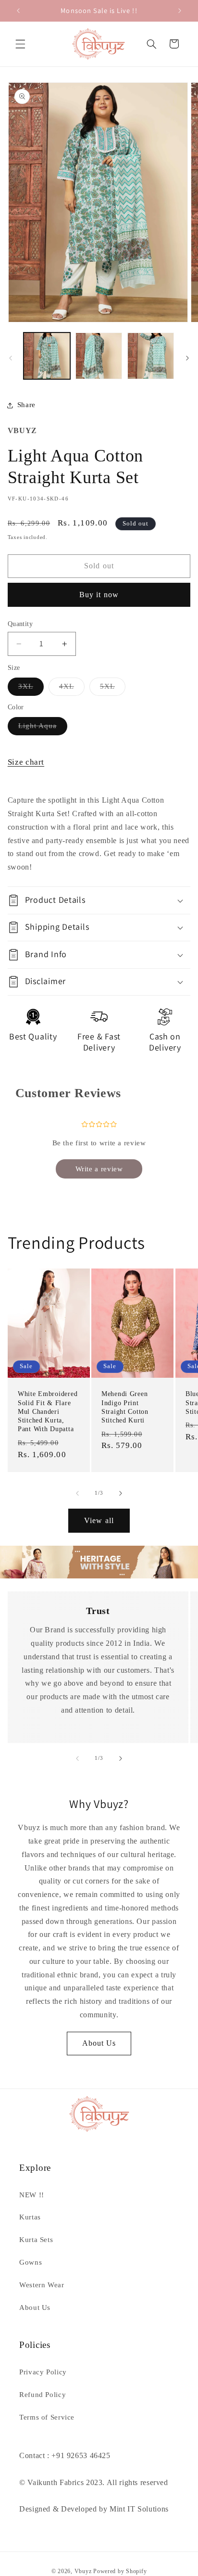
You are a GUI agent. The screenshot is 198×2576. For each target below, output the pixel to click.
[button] (20, 44)
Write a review (99, 1169)
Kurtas (30, 2217)
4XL (72, 689)
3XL (31, 689)
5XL (113, 689)
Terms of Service (47, 2417)
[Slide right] (187, 358)
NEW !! (32, 2195)
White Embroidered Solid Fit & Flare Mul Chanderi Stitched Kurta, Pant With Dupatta (48, 1412)
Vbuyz (83, 2571)
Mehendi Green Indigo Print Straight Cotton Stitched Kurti (125, 1407)
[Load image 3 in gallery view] (151, 356)
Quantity (20, 624)
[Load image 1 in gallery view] (47, 356)
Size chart (26, 762)
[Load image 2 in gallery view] (99, 356)
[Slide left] (11, 358)
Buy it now (99, 595)
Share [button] (26, 405)
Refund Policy (43, 2395)
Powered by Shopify (120, 2571)
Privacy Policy (43, 2372)
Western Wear (42, 2285)
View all (99, 1520)
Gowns (31, 2262)
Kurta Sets (36, 2240)
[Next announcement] (180, 11)
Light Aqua (43, 728)
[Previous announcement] (18, 11)
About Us (99, 2043)
